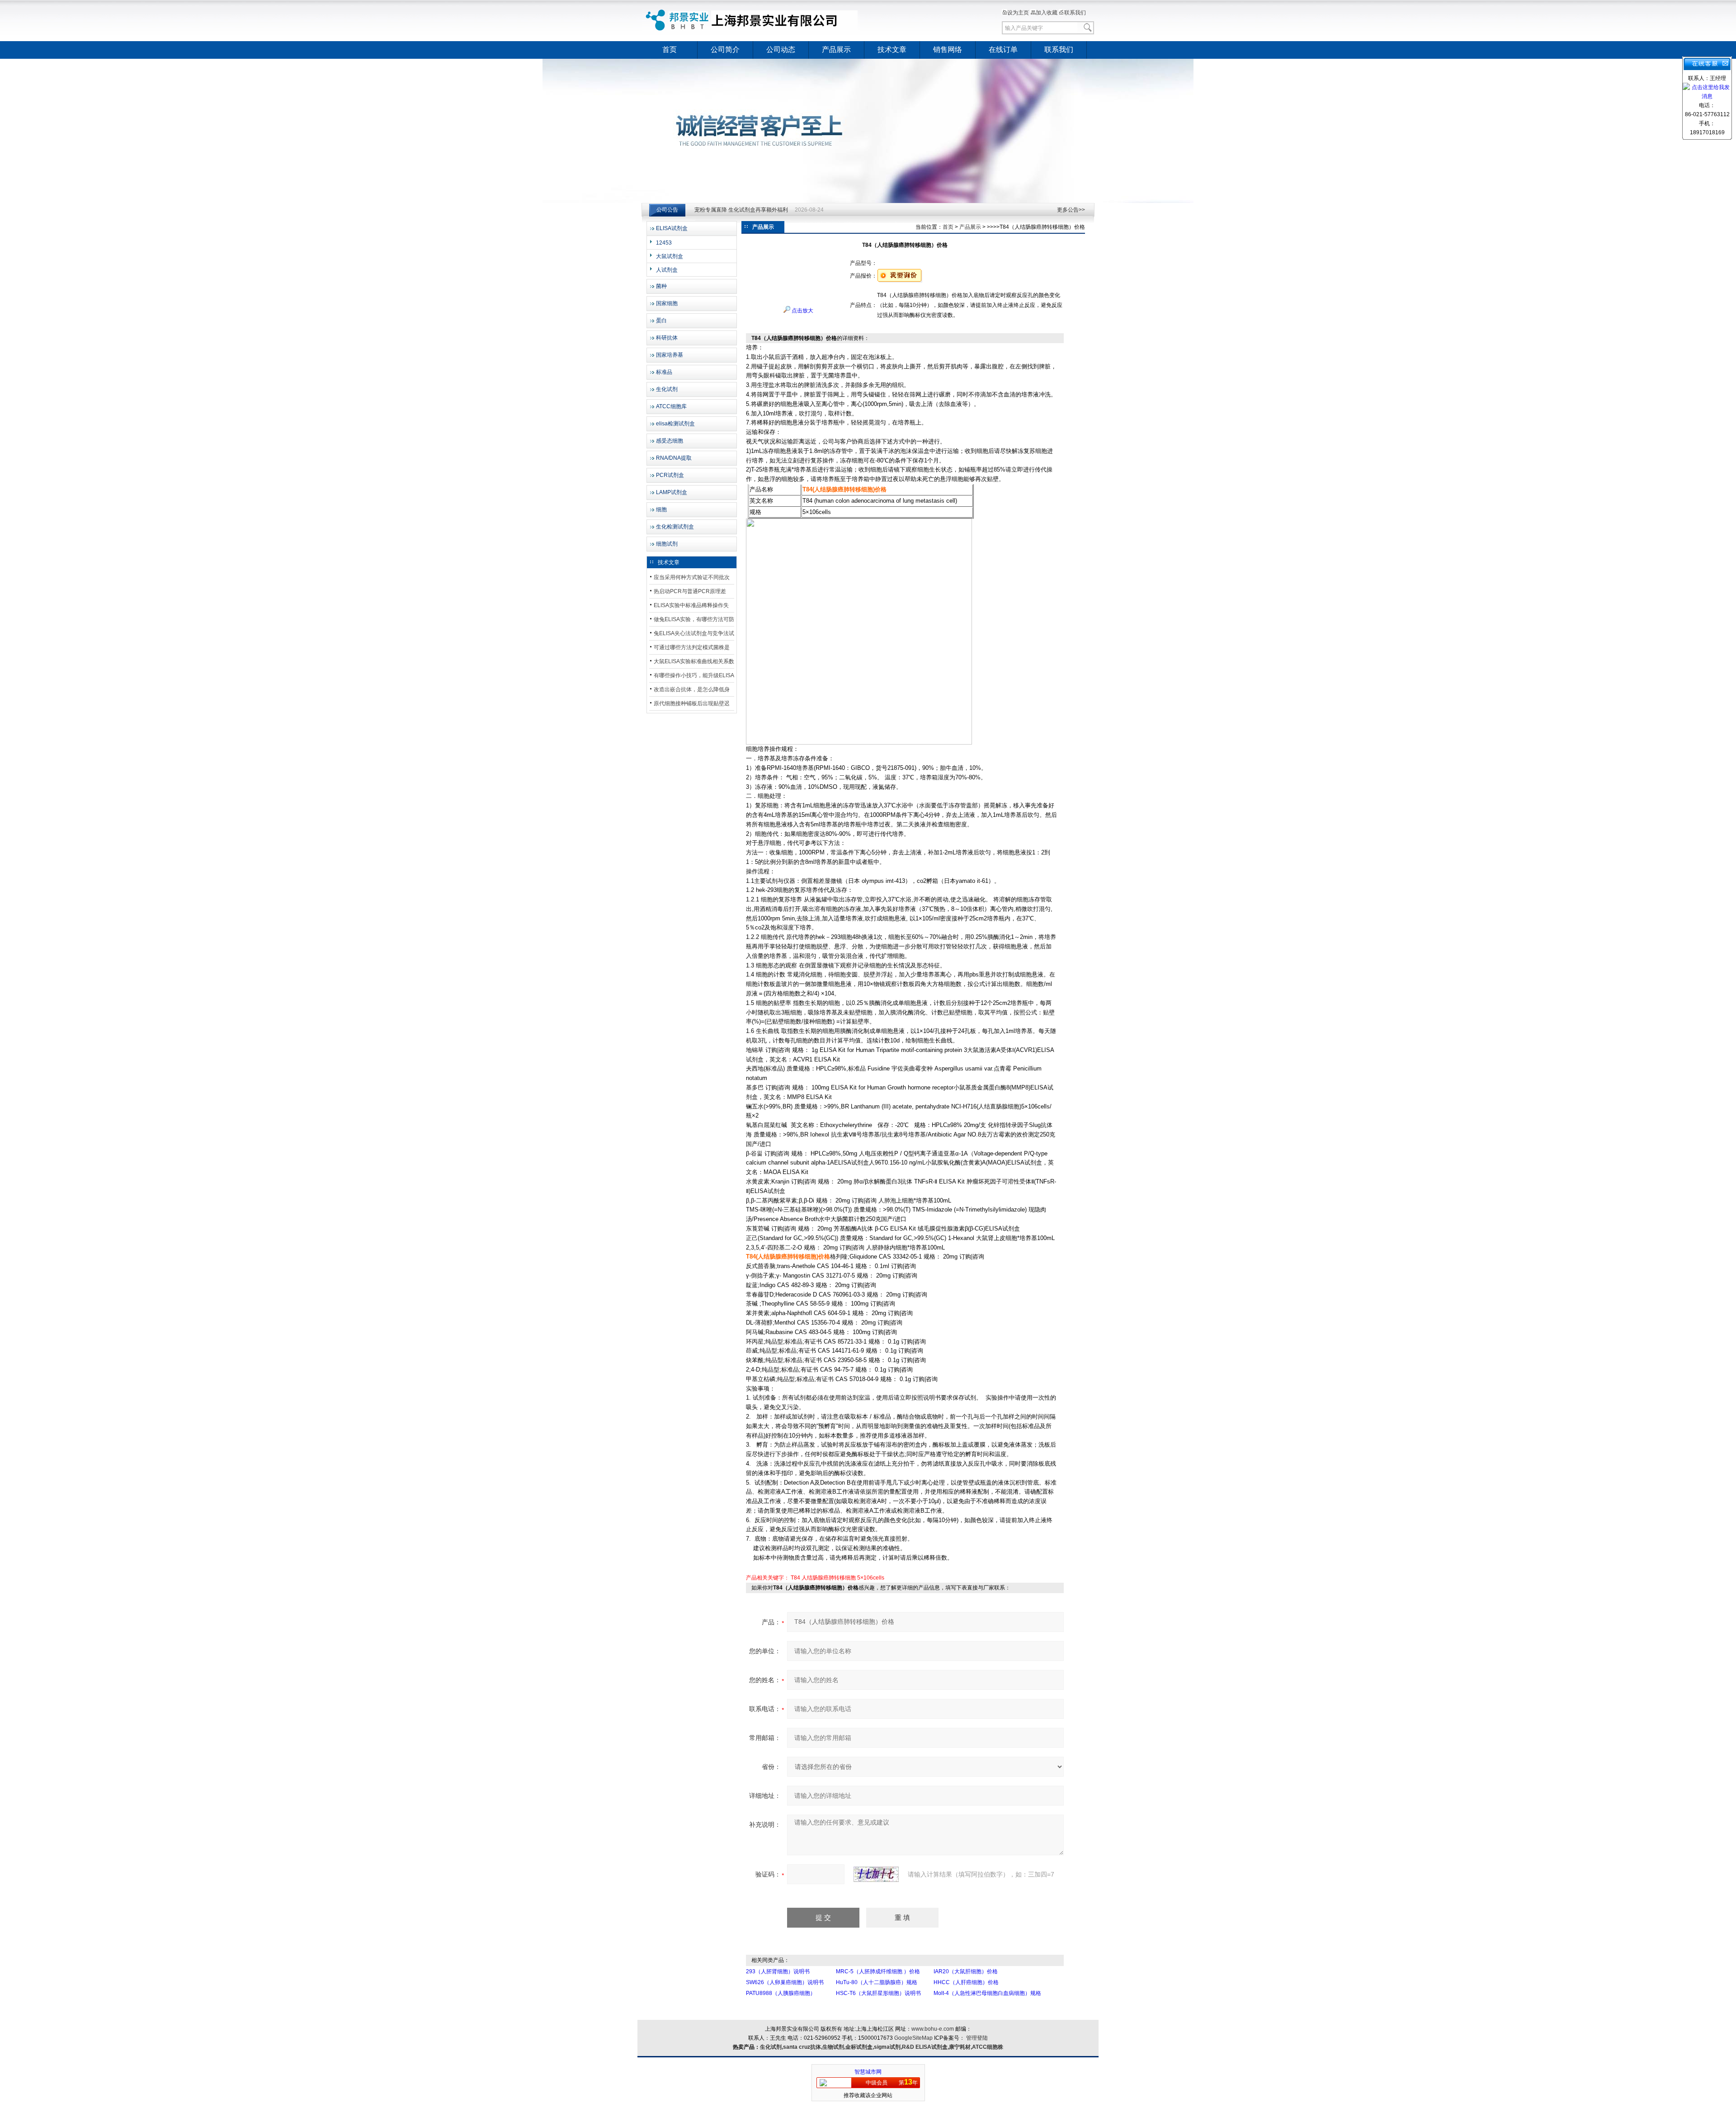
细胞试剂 (667, 544)
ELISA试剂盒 (672, 228)
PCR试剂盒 (670, 475)
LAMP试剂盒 (672, 492)
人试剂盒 (667, 270)
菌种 (661, 286)
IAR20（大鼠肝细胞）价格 (966, 1971)
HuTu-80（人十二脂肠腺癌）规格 (877, 1982)
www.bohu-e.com (933, 2029)
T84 (795, 1578)
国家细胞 (667, 303)
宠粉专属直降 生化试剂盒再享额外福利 (741, 210)
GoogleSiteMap (913, 2038)
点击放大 (802, 311)
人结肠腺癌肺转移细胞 (829, 1578)
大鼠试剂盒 (670, 256)
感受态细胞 (670, 441)
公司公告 (667, 210)
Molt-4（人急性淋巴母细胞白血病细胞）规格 (987, 1993)
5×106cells (871, 1578)
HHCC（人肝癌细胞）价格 (966, 1982)
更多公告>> (1071, 210)
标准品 (664, 372)
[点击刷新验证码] (876, 1874)
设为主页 (1018, 13)
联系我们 (1075, 13)
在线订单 (1003, 50)
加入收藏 (1047, 13)
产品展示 (836, 50)
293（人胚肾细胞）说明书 (778, 1971)
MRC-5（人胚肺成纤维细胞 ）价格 (878, 1971)
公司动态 (781, 50)
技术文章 (892, 50)
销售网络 (948, 50)
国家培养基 (670, 355)
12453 (664, 243)
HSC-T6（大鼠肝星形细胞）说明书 (878, 1993)
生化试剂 (667, 389)
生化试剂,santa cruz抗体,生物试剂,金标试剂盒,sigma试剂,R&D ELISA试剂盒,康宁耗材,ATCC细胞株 (882, 2047)
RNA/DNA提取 (674, 458)
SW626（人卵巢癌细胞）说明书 (785, 1982)
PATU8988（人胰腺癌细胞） (781, 1993)
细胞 (661, 509)
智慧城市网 (868, 2072)
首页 (670, 50)
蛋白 (661, 321)
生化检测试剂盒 (675, 527)
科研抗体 (667, 338)
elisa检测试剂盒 (675, 424)
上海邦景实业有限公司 (753, 20)
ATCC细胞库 (671, 406)
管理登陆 (977, 2038)
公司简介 (725, 50)
